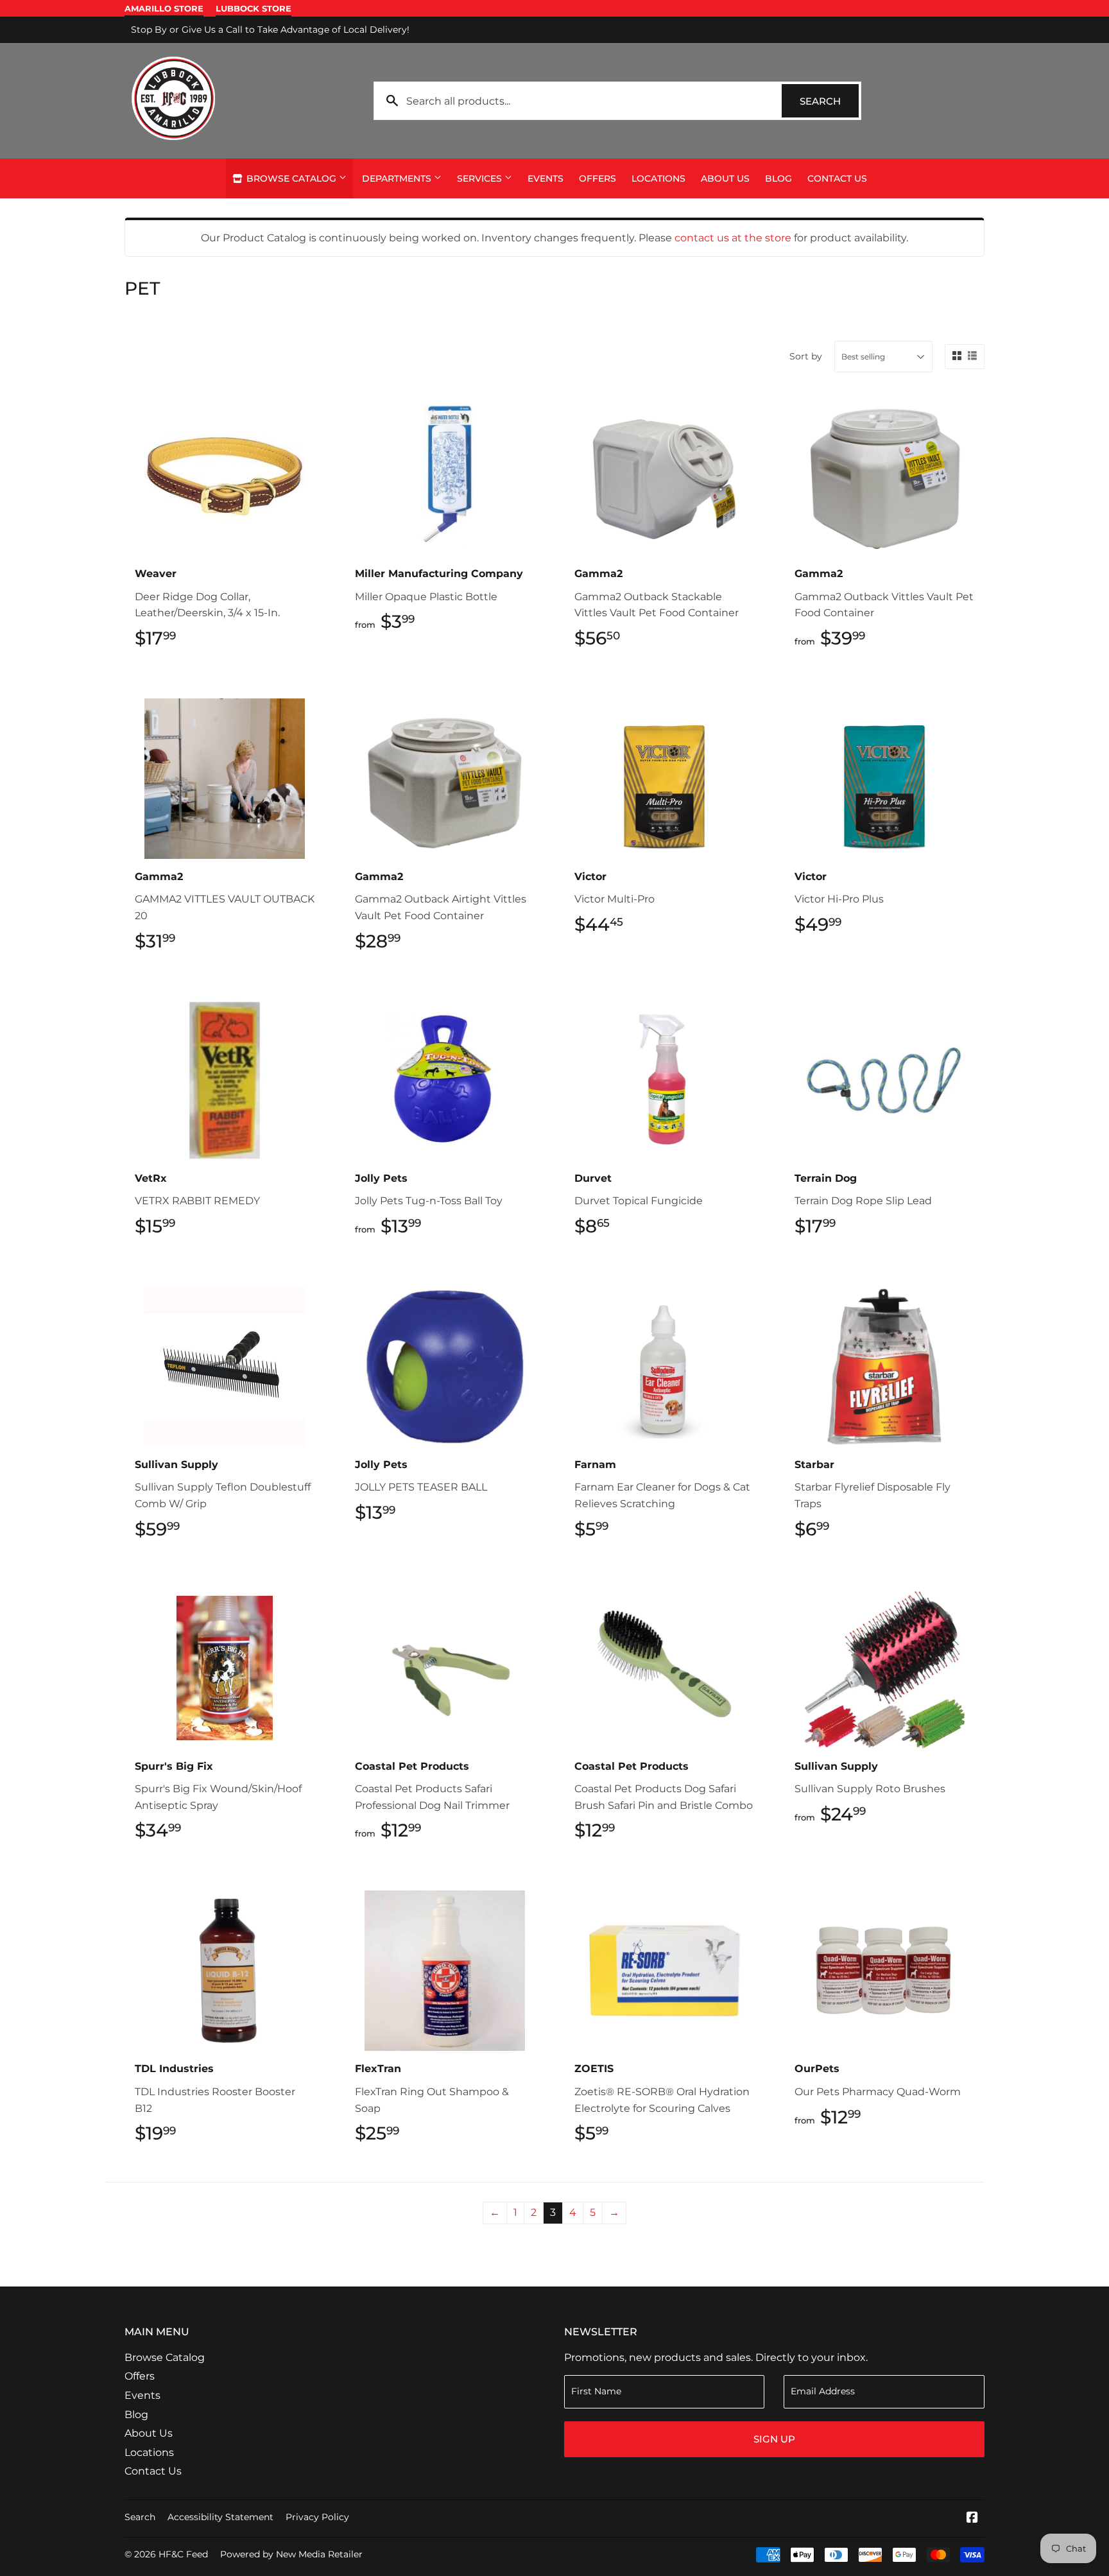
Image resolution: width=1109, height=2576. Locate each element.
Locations (658, 178)
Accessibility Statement (220, 2517)
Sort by (806, 356)
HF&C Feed (183, 2554)
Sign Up (774, 2439)
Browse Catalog (291, 178)
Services (481, 178)
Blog (778, 178)
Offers (597, 178)
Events (546, 178)
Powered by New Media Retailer (291, 2554)
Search (829, 101)
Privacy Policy (317, 2517)
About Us (725, 178)
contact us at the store (733, 238)
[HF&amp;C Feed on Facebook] (972, 2519)
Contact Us (837, 178)
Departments (398, 178)
